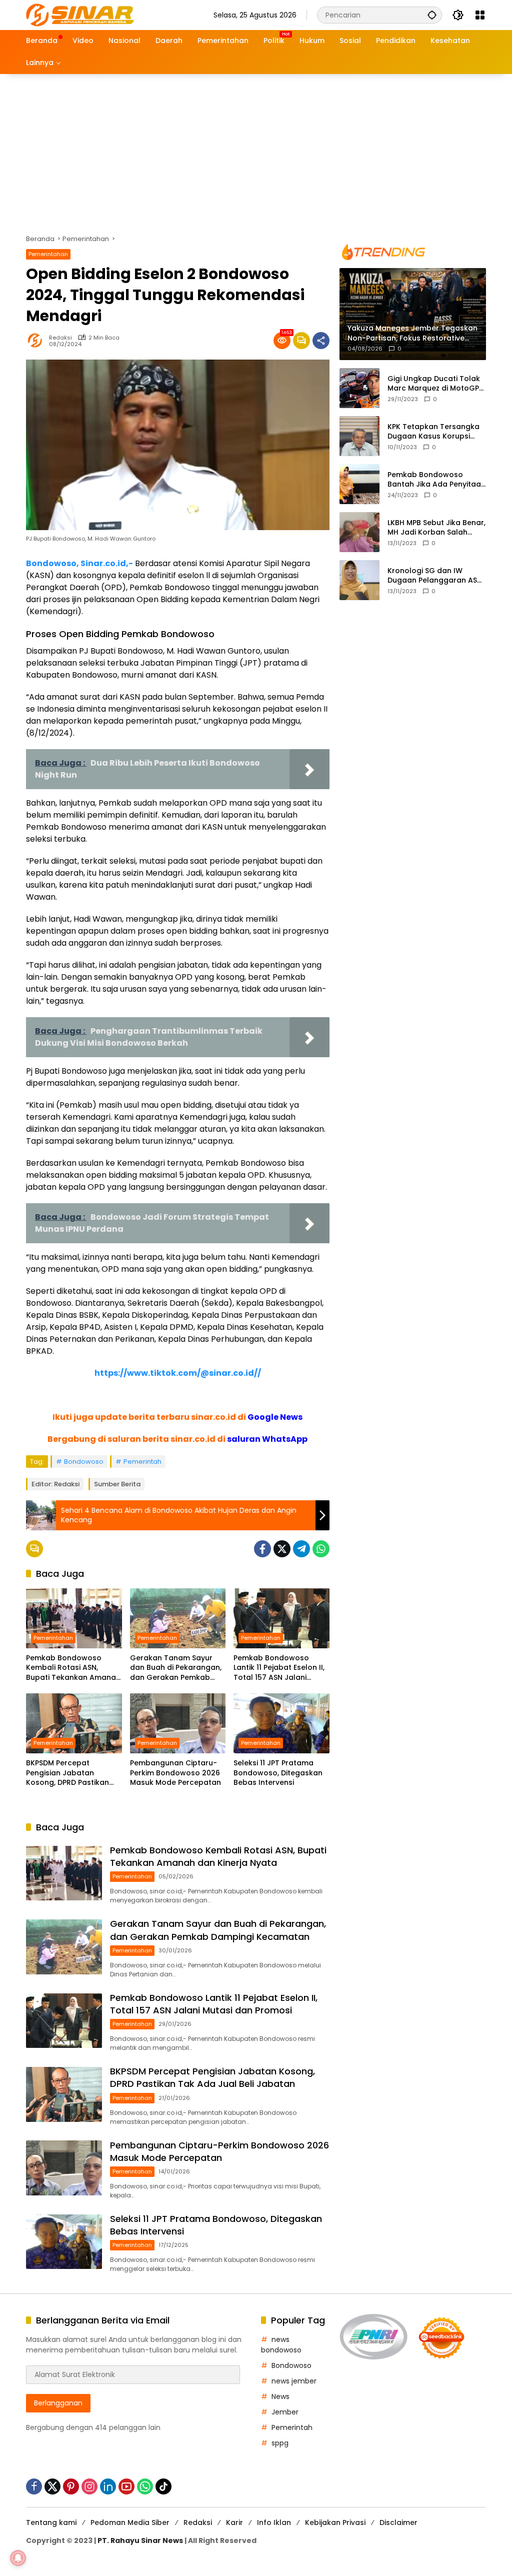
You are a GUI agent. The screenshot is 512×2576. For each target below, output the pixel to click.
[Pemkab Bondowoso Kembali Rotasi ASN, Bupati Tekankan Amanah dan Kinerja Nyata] (74, 1618)
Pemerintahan (48, 254)
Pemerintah (142, 1462)
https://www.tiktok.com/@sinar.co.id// (178, 1373)
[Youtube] (126, 2486)
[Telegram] (301, 1549)
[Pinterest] (71, 2486)
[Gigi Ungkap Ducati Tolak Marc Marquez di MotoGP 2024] (359, 388)
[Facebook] (262, 1549)
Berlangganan (58, 2403)
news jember (294, 2381)
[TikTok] (163, 2486)
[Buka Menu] (480, 15)
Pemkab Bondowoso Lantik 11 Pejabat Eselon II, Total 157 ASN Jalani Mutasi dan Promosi (279, 1668)
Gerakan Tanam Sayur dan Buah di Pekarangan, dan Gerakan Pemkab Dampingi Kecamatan (176, 1668)
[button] (432, 15)
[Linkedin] (108, 2486)
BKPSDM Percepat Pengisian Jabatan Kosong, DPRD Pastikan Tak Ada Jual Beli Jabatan (67, 1773)
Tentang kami (51, 2522)
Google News (275, 1417)
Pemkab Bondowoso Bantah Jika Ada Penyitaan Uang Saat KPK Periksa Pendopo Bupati (436, 480)
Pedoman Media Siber (130, 2522)
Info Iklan (274, 2522)
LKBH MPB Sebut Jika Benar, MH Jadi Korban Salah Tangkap (436, 528)
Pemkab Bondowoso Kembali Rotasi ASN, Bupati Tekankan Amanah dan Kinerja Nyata (73, 1668)
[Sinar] (80, 15)
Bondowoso (84, 1462)
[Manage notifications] (18, 2558)
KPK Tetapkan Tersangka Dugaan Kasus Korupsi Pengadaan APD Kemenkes (436, 432)
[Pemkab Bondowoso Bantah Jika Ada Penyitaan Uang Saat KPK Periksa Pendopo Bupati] (359, 484)
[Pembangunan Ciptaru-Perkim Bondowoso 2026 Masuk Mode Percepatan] (178, 1723)
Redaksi (60, 338)
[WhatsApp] (321, 1549)
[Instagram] (89, 2486)
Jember (285, 2412)
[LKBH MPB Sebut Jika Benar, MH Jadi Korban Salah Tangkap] (359, 532)
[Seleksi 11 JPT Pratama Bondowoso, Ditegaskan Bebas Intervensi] (281, 1723)
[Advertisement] (256, 149)
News (280, 2396)
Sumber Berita (117, 1484)
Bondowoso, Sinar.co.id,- (79, 563)
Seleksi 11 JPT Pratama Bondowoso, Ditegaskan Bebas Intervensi (278, 1773)
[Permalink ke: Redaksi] (37, 341)
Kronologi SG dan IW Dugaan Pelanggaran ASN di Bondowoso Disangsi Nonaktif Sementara (435, 576)
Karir (234, 2522)
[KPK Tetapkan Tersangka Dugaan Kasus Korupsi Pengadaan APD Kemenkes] (359, 436)
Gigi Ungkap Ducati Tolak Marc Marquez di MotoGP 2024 (434, 384)
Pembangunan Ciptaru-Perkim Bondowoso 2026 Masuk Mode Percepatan (175, 1773)
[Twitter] (282, 1549)
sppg (280, 2443)
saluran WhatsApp (267, 1439)
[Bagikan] (321, 341)
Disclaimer (398, 2522)
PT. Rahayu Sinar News (140, 2540)
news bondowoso (281, 2345)
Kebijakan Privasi (335, 2522)
